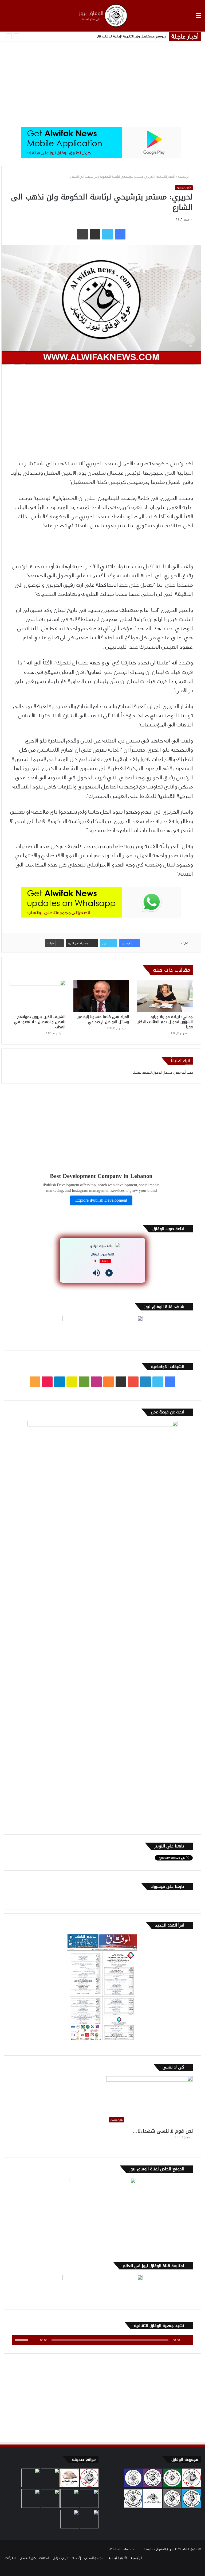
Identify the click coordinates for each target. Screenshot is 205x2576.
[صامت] (34, 2340)
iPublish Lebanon (121, 2549)
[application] (102, 2340)
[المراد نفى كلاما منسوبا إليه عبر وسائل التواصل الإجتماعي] (101, 996)
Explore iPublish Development (101, 1200)
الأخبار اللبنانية (166, 177)
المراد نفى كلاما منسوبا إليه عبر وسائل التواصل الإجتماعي (103, 1019)
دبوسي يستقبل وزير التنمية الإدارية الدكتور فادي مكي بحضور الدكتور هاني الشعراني (102, 36)
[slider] (22, 2339)
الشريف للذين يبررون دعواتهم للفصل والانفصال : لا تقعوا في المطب (40, 1022)
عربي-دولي (60, 2558)
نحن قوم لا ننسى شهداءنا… (163, 2131)
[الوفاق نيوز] (102, 16)
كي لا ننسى (28, 2558)
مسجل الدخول (162, 1073)
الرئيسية (184, 177)
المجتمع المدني (95, 2558)
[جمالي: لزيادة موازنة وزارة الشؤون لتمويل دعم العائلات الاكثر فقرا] (165, 996)
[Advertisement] (102, 84)
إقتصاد (76, 2558)
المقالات (44, 2558)
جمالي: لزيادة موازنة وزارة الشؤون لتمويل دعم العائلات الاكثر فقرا (165, 1022)
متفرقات (11, 2558)
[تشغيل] (186, 2340)
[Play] (109, 1273)
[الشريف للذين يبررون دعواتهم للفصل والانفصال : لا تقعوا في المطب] (38, 996)
